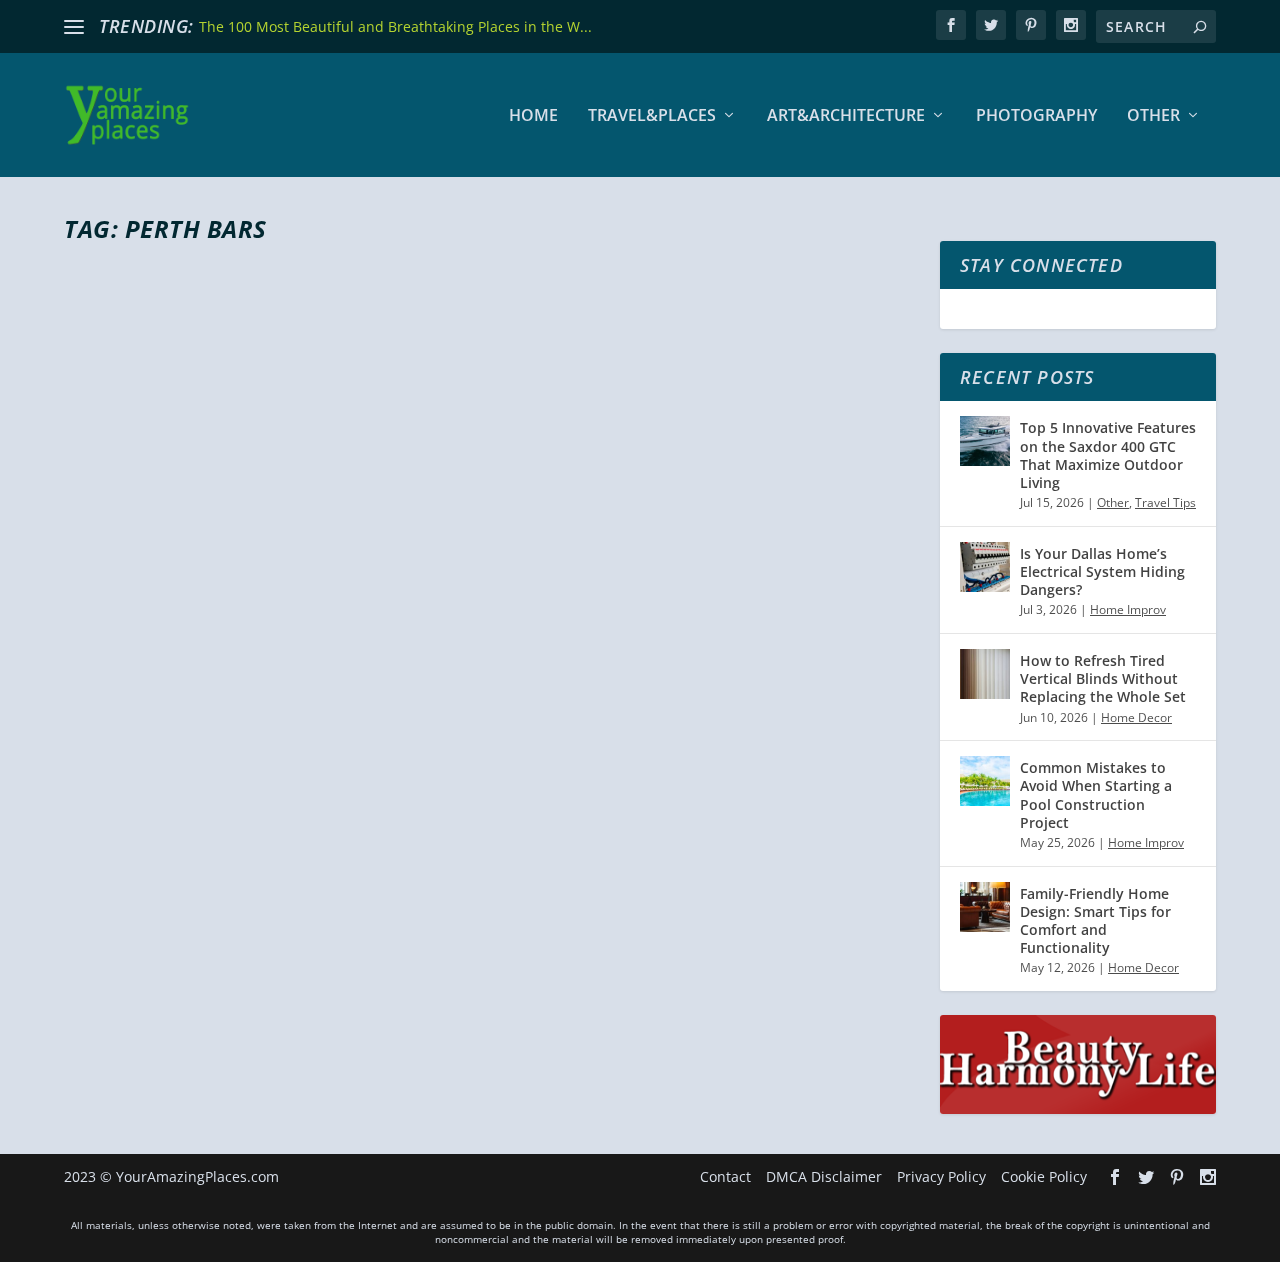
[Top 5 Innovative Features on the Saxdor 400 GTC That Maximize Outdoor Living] (985, 441)
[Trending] (74, 27)
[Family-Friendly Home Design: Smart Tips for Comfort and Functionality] (985, 907)
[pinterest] (1031, 25)
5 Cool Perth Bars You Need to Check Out (353, 758)
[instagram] (1071, 25)
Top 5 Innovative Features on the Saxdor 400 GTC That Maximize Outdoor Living (1108, 455)
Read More (136, 873)
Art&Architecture (846, 116)
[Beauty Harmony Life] (1078, 1108)
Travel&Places (652, 116)
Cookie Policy (1044, 1176)
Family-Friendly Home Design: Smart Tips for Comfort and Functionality (1095, 921)
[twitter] (991, 25)
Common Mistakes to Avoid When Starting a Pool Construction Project (1096, 795)
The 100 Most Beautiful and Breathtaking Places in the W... (395, 26)
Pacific (316, 794)
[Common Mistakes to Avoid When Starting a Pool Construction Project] (985, 781)
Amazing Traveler (149, 794)
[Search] (1200, 26)
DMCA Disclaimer (824, 1176)
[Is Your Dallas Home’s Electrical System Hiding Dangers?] (985, 567)
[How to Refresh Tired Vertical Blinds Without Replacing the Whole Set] (985, 674)
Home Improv (1128, 609)
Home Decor (1136, 717)
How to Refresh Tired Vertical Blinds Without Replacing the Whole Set (1103, 678)
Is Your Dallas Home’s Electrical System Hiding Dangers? (1102, 571)
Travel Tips (1165, 502)
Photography (1036, 116)
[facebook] (951, 25)
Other (1153, 116)
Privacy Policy (941, 1176)
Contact (725, 1176)
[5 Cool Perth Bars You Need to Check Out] (413, 490)
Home (533, 116)
